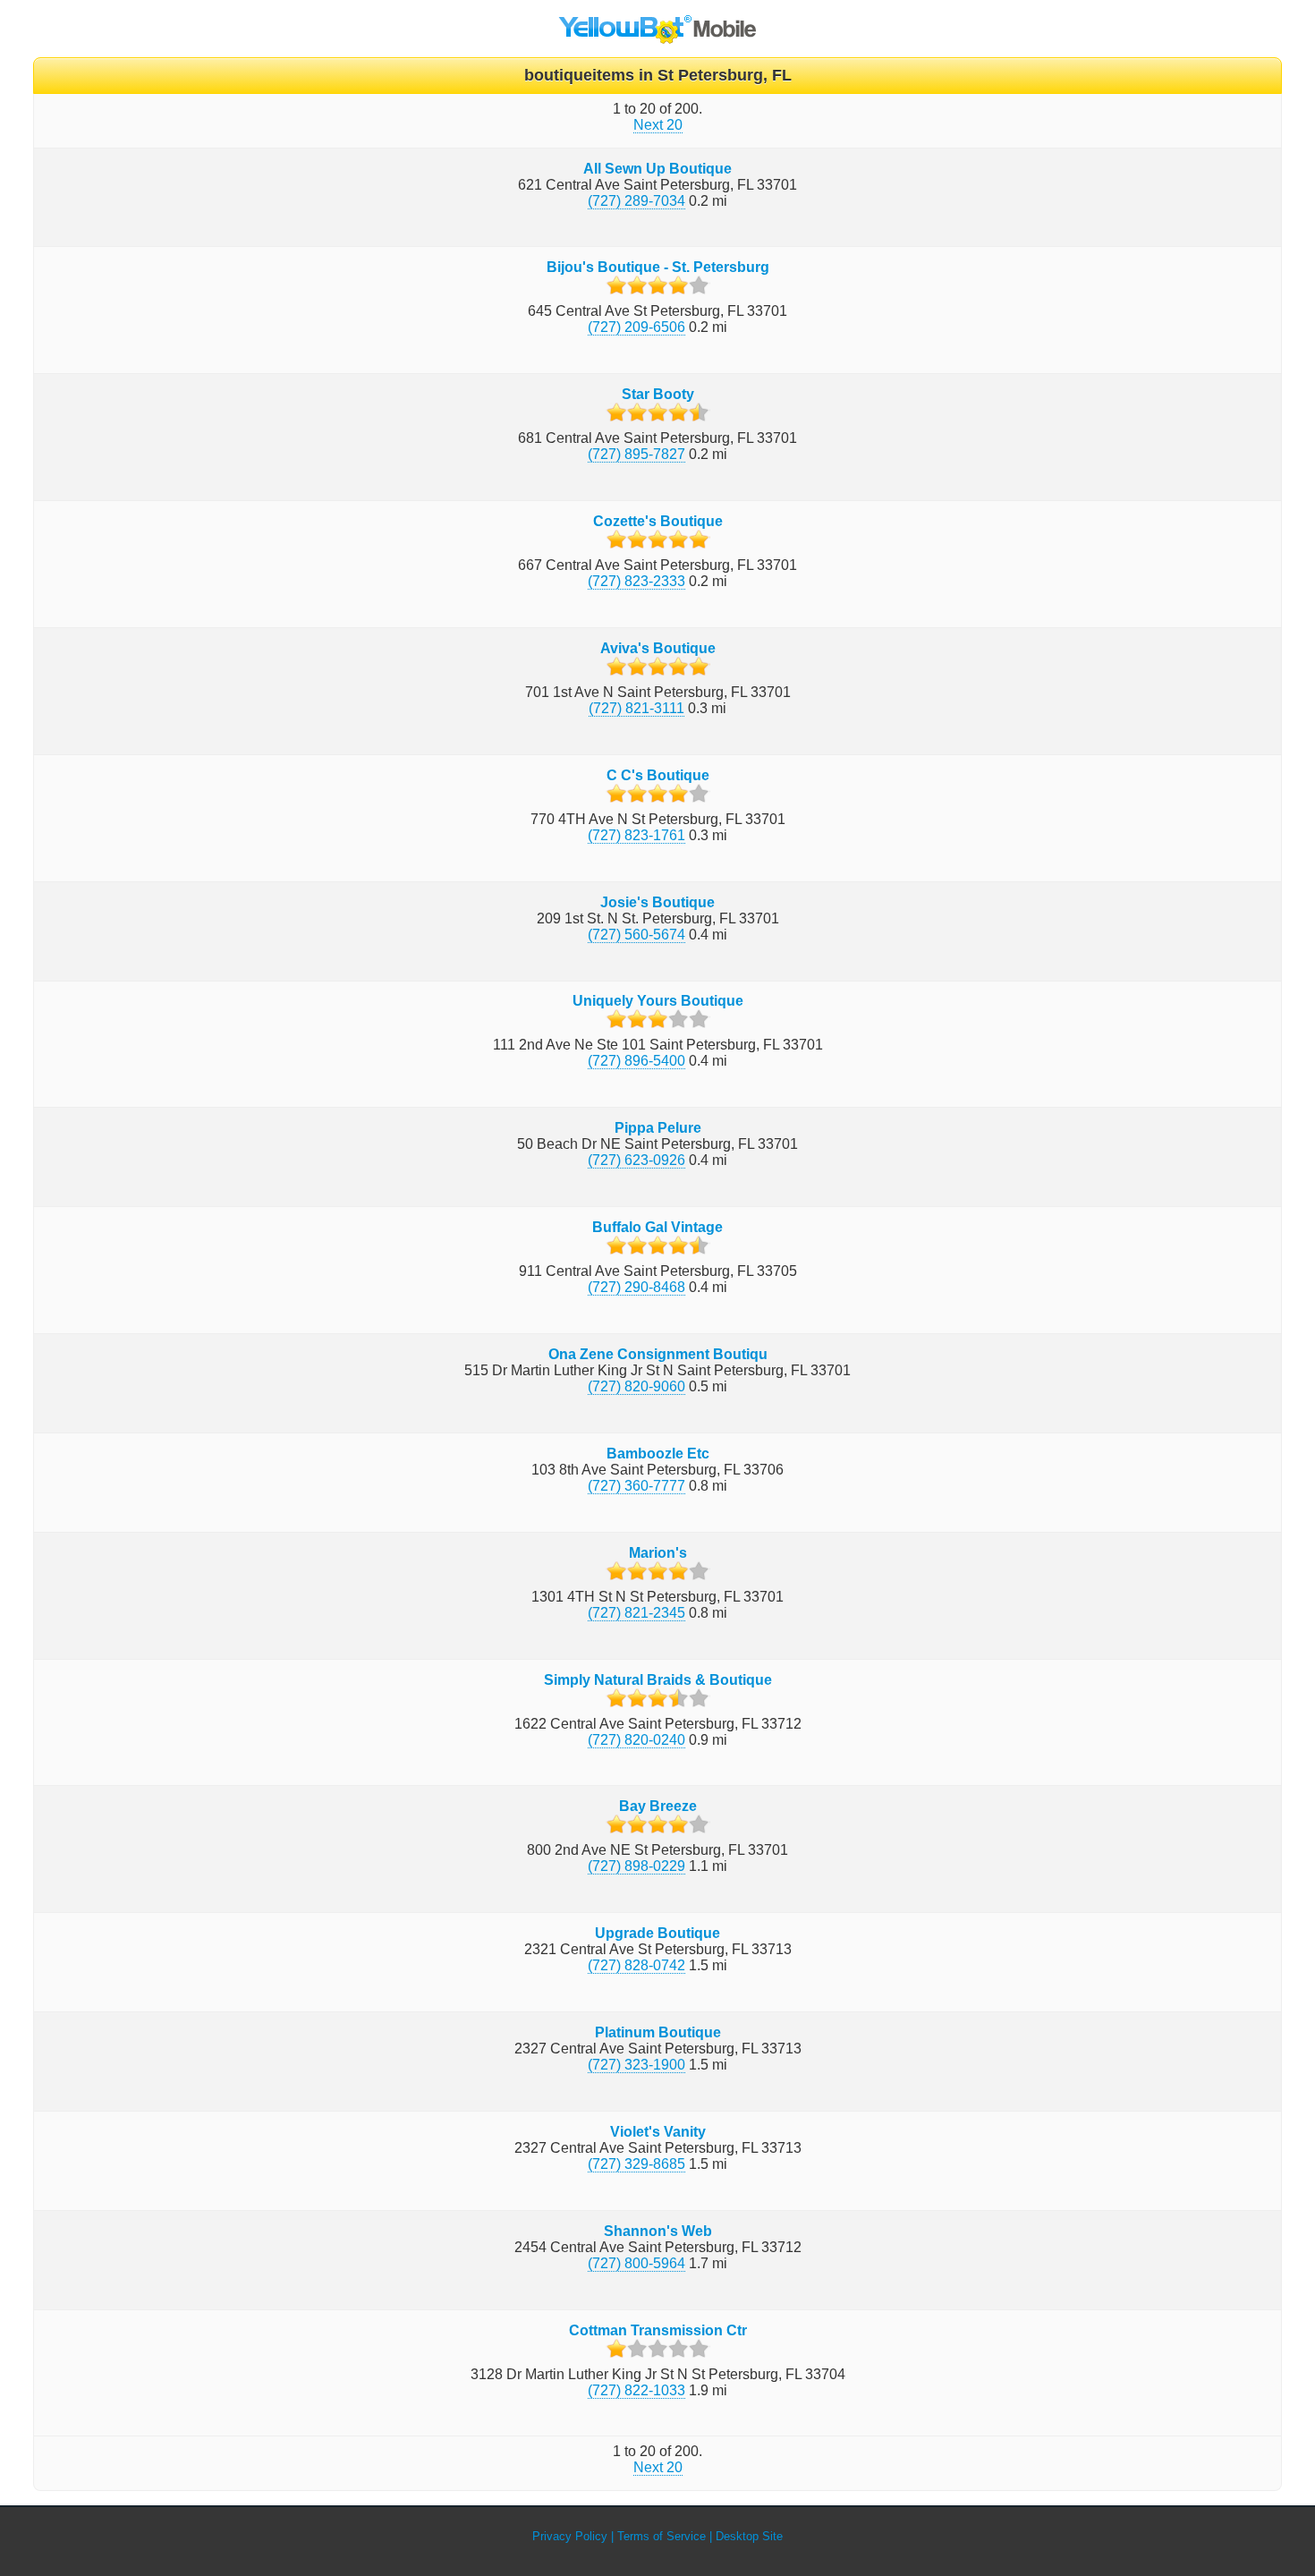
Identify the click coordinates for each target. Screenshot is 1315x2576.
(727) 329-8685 (636, 2164)
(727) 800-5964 (636, 2263)
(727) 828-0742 (636, 1965)
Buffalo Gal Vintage (657, 1227)
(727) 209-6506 (636, 327)
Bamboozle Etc (658, 1454)
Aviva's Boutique (658, 648)
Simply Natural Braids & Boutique (658, 1680)
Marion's (658, 1553)
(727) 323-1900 (636, 2065)
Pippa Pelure (658, 1128)
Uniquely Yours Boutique (658, 1001)
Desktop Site (749, 2536)
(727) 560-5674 (636, 935)
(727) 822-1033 (636, 2390)
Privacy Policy (570, 2536)
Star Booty (658, 394)
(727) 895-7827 (636, 454)
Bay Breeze (658, 1806)
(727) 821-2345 (636, 1613)
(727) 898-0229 (636, 1866)
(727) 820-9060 (636, 1386)
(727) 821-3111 (636, 708)
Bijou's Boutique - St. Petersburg (658, 267)
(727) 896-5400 (636, 1061)
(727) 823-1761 (636, 835)
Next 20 (658, 125)
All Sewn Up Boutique (657, 169)
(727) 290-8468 (636, 1287)
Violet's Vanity (658, 2132)
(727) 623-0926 (636, 1160)
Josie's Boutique (657, 902)
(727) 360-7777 (636, 1486)
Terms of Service (662, 2536)
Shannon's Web (658, 2231)
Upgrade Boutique (657, 1933)
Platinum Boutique (658, 2032)
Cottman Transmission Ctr (658, 2330)
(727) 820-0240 (636, 1740)
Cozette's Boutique (658, 521)
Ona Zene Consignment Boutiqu (658, 1354)
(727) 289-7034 (636, 201)
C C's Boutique (658, 775)
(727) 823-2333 (636, 581)
